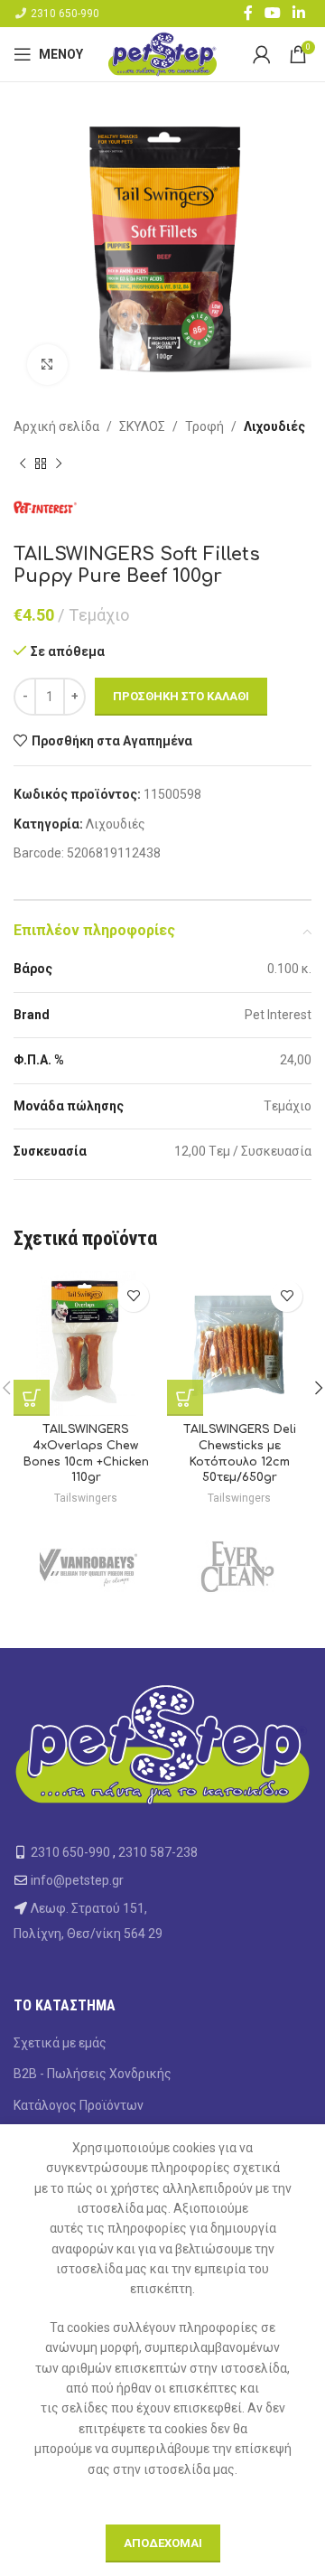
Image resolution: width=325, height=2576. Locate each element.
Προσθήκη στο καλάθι (181, 696)
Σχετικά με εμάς (60, 2043)
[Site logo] (162, 53)
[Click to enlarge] (47, 365)
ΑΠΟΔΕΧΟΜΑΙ (163, 2543)
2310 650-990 (65, 14)
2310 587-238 (158, 1852)
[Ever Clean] (237, 1567)
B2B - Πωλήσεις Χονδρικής (93, 2074)
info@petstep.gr (77, 1880)
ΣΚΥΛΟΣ (142, 426)
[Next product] (59, 464)
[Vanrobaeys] (88, 1567)
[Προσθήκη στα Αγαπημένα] (133, 1296)
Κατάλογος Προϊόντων (79, 2105)
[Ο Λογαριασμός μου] (262, 54)
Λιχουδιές (274, 426)
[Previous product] (23, 464)
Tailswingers (86, 1498)
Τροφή (204, 426)
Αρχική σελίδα (56, 426)
